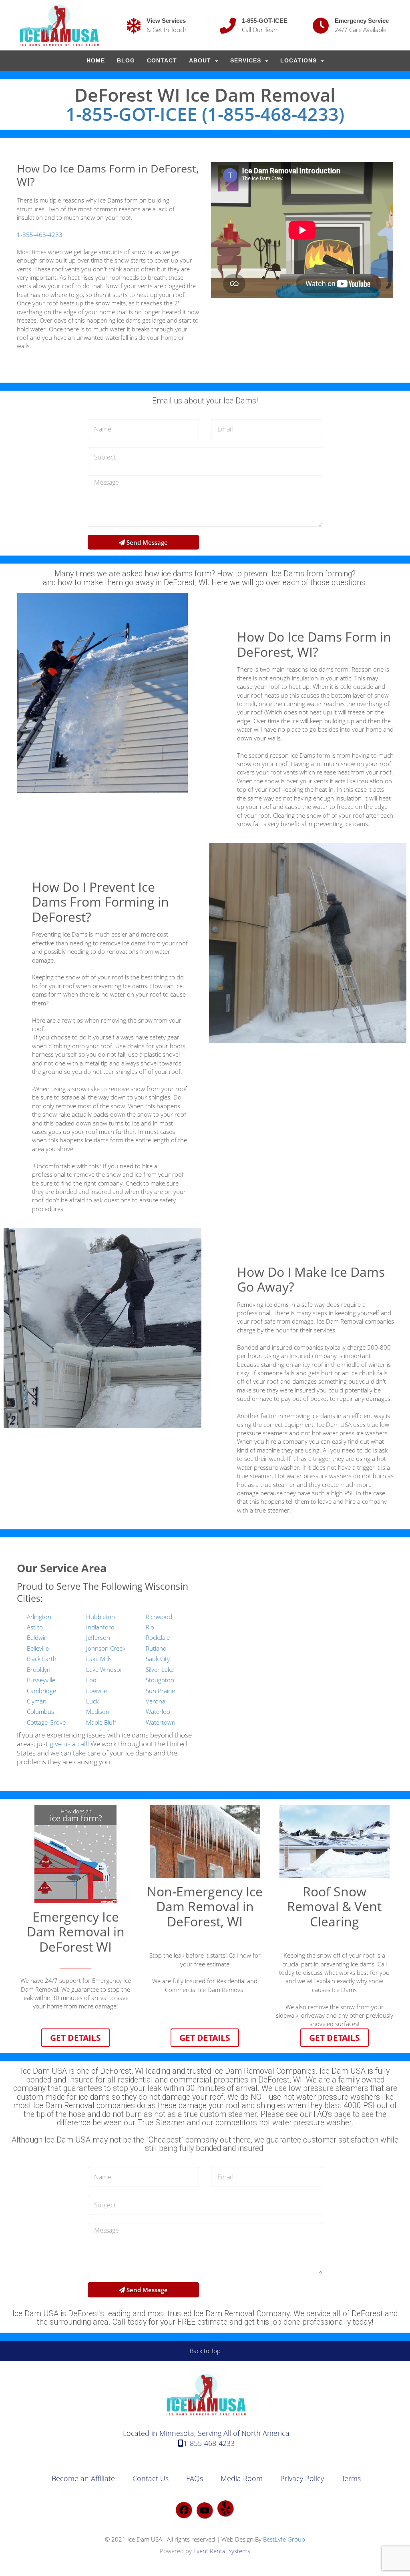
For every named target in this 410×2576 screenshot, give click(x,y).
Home (96, 61)
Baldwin (37, 1637)
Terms (351, 2478)
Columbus (40, 1711)
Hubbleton (100, 1617)
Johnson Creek (106, 1648)
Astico (35, 1627)
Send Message (146, 542)
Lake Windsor (104, 1669)
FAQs (195, 2478)
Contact (162, 61)
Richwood (159, 1617)
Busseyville (41, 1680)
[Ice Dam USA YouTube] (205, 2510)
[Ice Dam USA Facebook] (184, 2510)
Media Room (242, 2478)
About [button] (201, 61)
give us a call (68, 1744)
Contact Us (151, 2478)
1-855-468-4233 (40, 235)
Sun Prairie (160, 1691)
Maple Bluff (101, 1722)
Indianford (100, 1627)
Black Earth (42, 1659)
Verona (156, 1701)
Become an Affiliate (83, 2478)
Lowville (96, 1691)
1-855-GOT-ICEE (265, 21)
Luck (92, 1701)
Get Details (75, 2037)
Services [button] (247, 61)
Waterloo (158, 1711)
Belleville (38, 1648)
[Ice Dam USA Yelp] (225, 2508)
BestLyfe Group (284, 2539)
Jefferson (98, 1637)
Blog (126, 61)
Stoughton (160, 1680)
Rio (150, 1627)
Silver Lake (160, 1669)
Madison (98, 1711)
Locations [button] (299, 61)
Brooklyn (39, 1669)
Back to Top (205, 2351)
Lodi (92, 1680)
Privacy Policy (302, 2478)
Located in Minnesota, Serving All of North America (206, 2433)
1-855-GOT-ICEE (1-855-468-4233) (205, 114)
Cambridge (41, 1691)
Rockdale (158, 1637)
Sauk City (158, 1659)
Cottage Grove (46, 1722)
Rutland (156, 1648)
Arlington (39, 1617)
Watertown (161, 1722)
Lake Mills (99, 1659)
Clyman (37, 1701)
